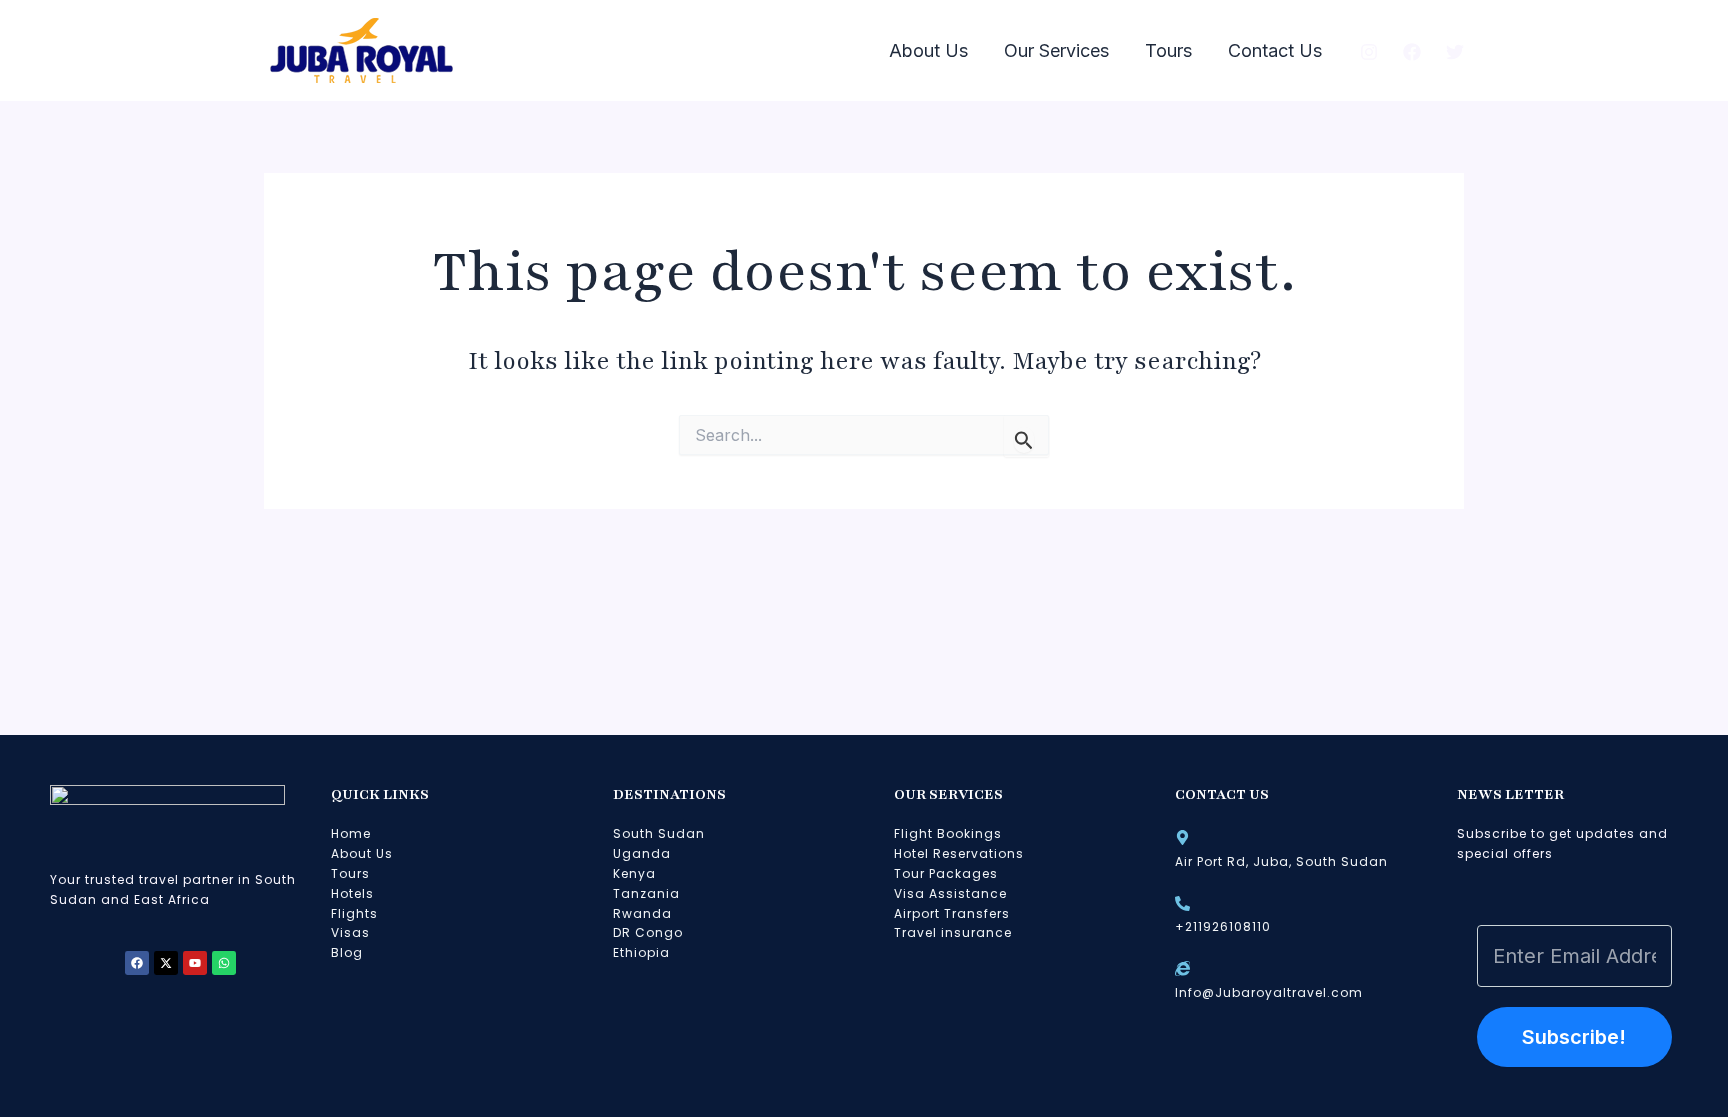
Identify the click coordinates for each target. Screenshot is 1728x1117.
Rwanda (642, 913)
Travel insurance (953, 932)
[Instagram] (1369, 52)
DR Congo (648, 932)
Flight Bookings (948, 833)
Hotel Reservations (959, 853)
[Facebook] (1412, 52)
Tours (1168, 50)
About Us (928, 50)
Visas (350, 932)
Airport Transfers (952, 913)
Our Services (1056, 50)
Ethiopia (641, 952)
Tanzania (646, 893)
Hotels (352, 893)
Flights (354, 913)
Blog (347, 952)
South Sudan (659, 833)
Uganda (642, 853)
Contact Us (1275, 50)
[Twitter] (1455, 52)
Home (351, 833)
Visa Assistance (950, 893)
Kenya (634, 873)
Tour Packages (946, 873)
